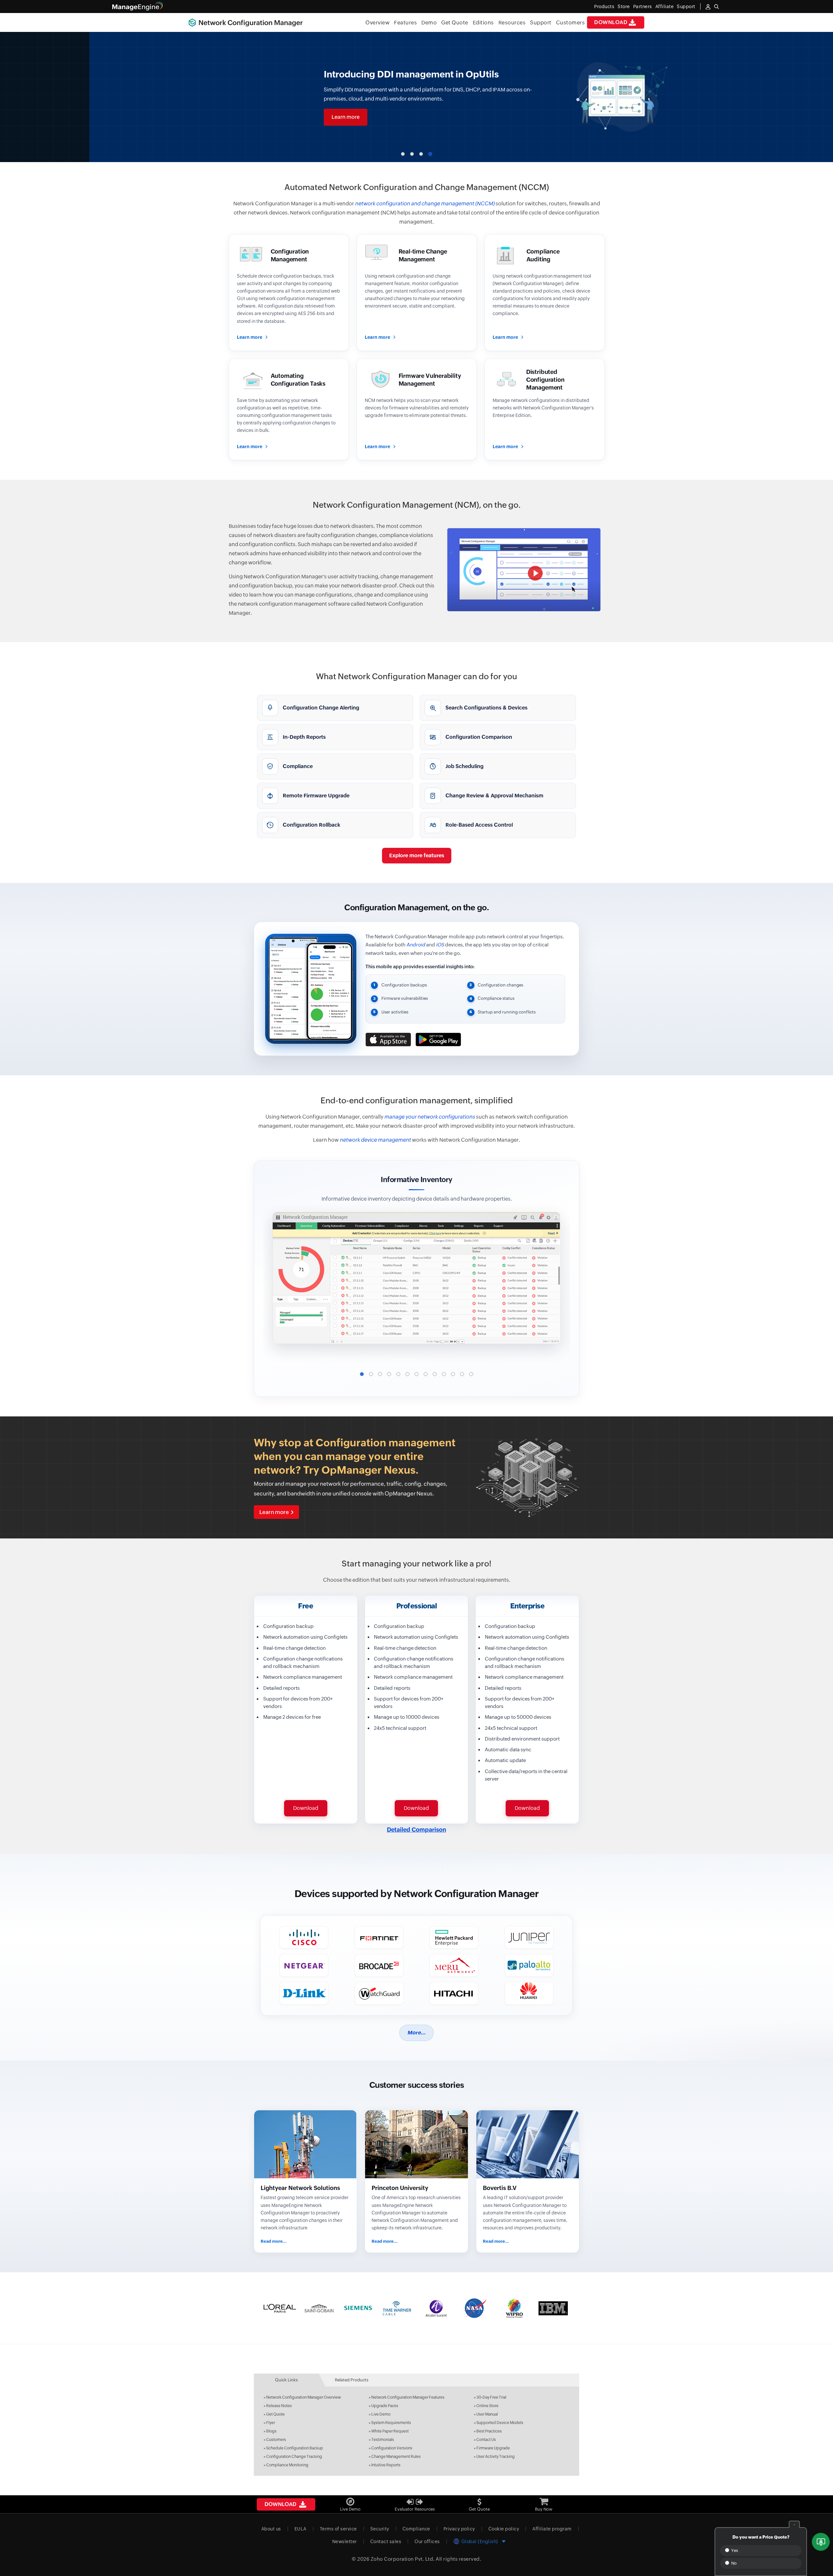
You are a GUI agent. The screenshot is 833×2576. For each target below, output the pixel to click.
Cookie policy (504, 2529)
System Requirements (391, 2423)
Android (416, 945)
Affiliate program (552, 2529)
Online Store (487, 2406)
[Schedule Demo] (821, 2542)
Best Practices (489, 2431)
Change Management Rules (396, 2457)
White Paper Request (390, 2431)
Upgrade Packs (385, 2406)
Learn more (256, 117)
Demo (429, 23)
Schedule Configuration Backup (295, 2448)
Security (380, 2529)
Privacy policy (459, 2529)
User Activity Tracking (496, 2457)
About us (271, 2529)
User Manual (487, 2414)
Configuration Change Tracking (294, 2457)
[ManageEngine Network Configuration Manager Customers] (416, 2308)
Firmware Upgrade (493, 2448)
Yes (734, 2550)
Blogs (271, 2431)
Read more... (274, 2241)
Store (624, 7)
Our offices (427, 2542)
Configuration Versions (392, 2448)
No (733, 2563)
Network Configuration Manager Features (408, 2397)
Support (541, 23)
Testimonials (383, 2440)
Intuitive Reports (386, 2465)
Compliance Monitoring (287, 2465)
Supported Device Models (500, 2423)
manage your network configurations (430, 1117)
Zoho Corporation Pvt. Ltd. (403, 2559)
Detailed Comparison (416, 1830)
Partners (643, 7)
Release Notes (279, 2406)
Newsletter (345, 2542)
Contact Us (486, 2440)
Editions (483, 23)
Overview (377, 23)
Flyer (271, 2423)
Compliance (416, 2529)
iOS (440, 945)
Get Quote (455, 23)
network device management (375, 1140)
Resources (512, 23)
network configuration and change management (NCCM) (425, 204)
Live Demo (381, 2414)
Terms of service (338, 2529)
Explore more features (417, 855)
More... (416, 2033)
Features (405, 23)
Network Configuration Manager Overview (304, 2397)
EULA (300, 2529)
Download (611, 22)
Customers (571, 23)
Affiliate (665, 7)
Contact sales (386, 2542)
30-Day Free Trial (491, 2397)
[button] (403, 154)
